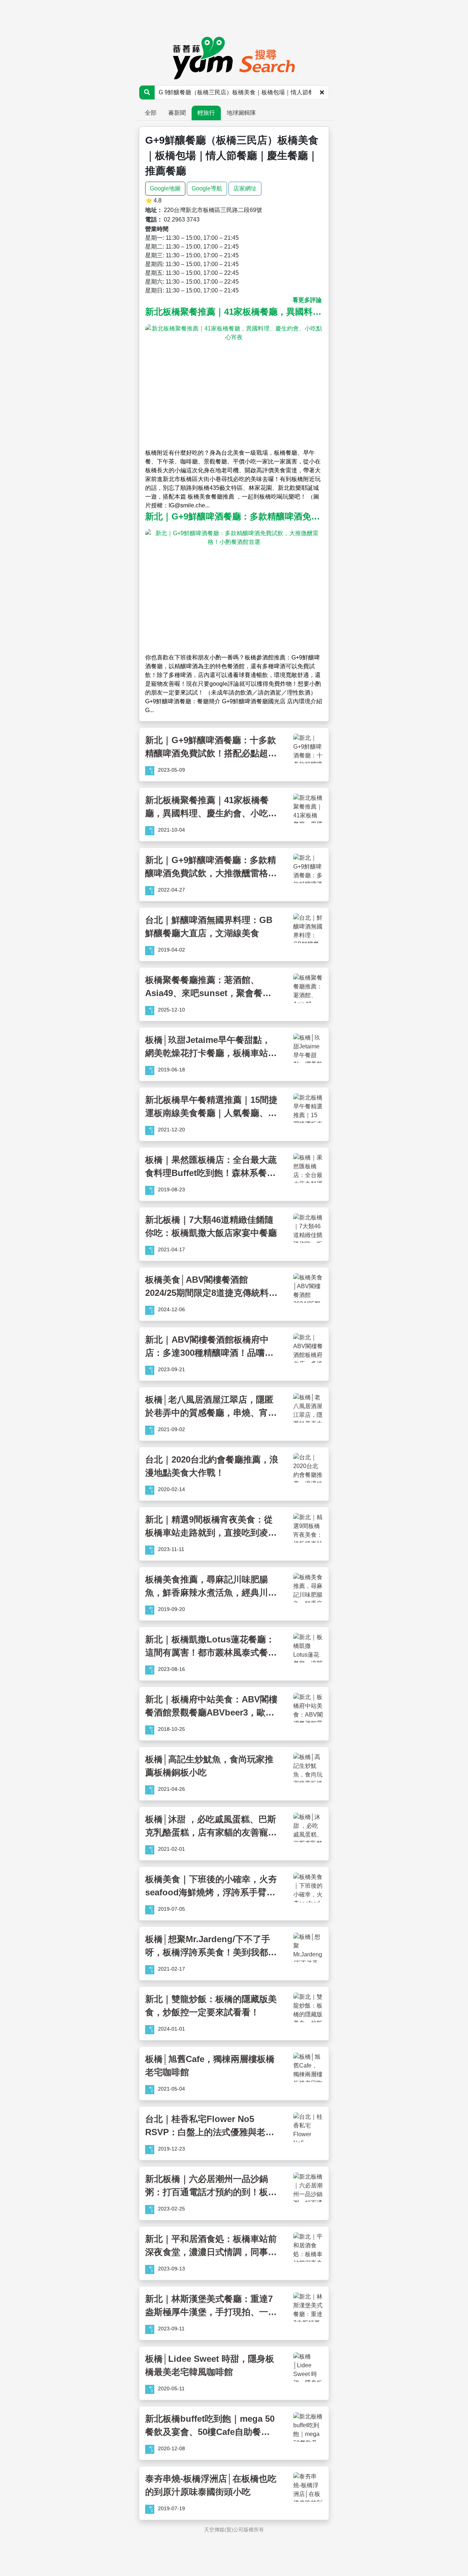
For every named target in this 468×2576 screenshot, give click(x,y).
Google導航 (207, 188)
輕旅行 (206, 113)
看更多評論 (307, 300)
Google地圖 (165, 188)
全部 (151, 113)
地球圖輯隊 (241, 113)
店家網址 (245, 188)
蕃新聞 (177, 113)
